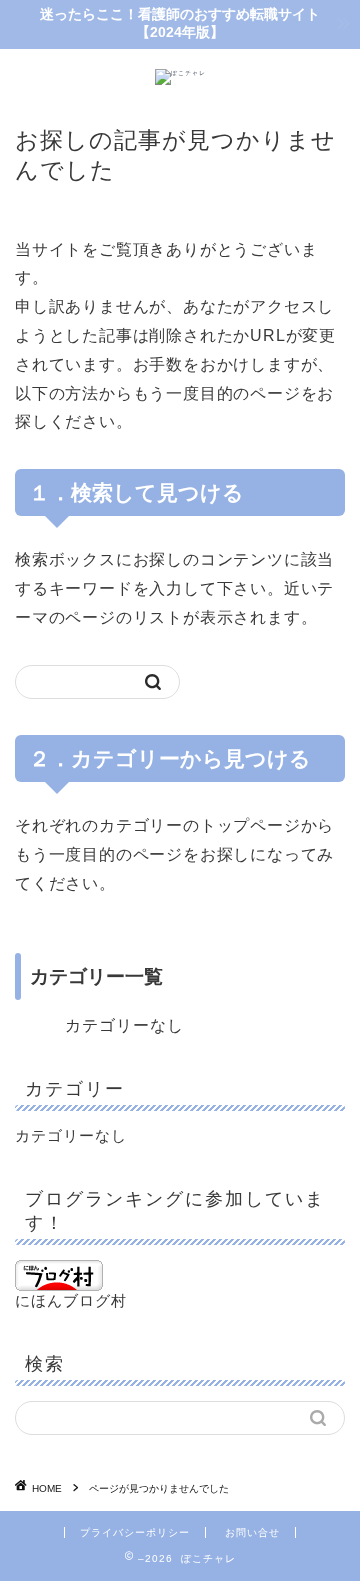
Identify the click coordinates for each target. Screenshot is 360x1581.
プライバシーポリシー (135, 1532)
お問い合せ (252, 1532)
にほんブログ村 (71, 1300)
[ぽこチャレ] (180, 73)
